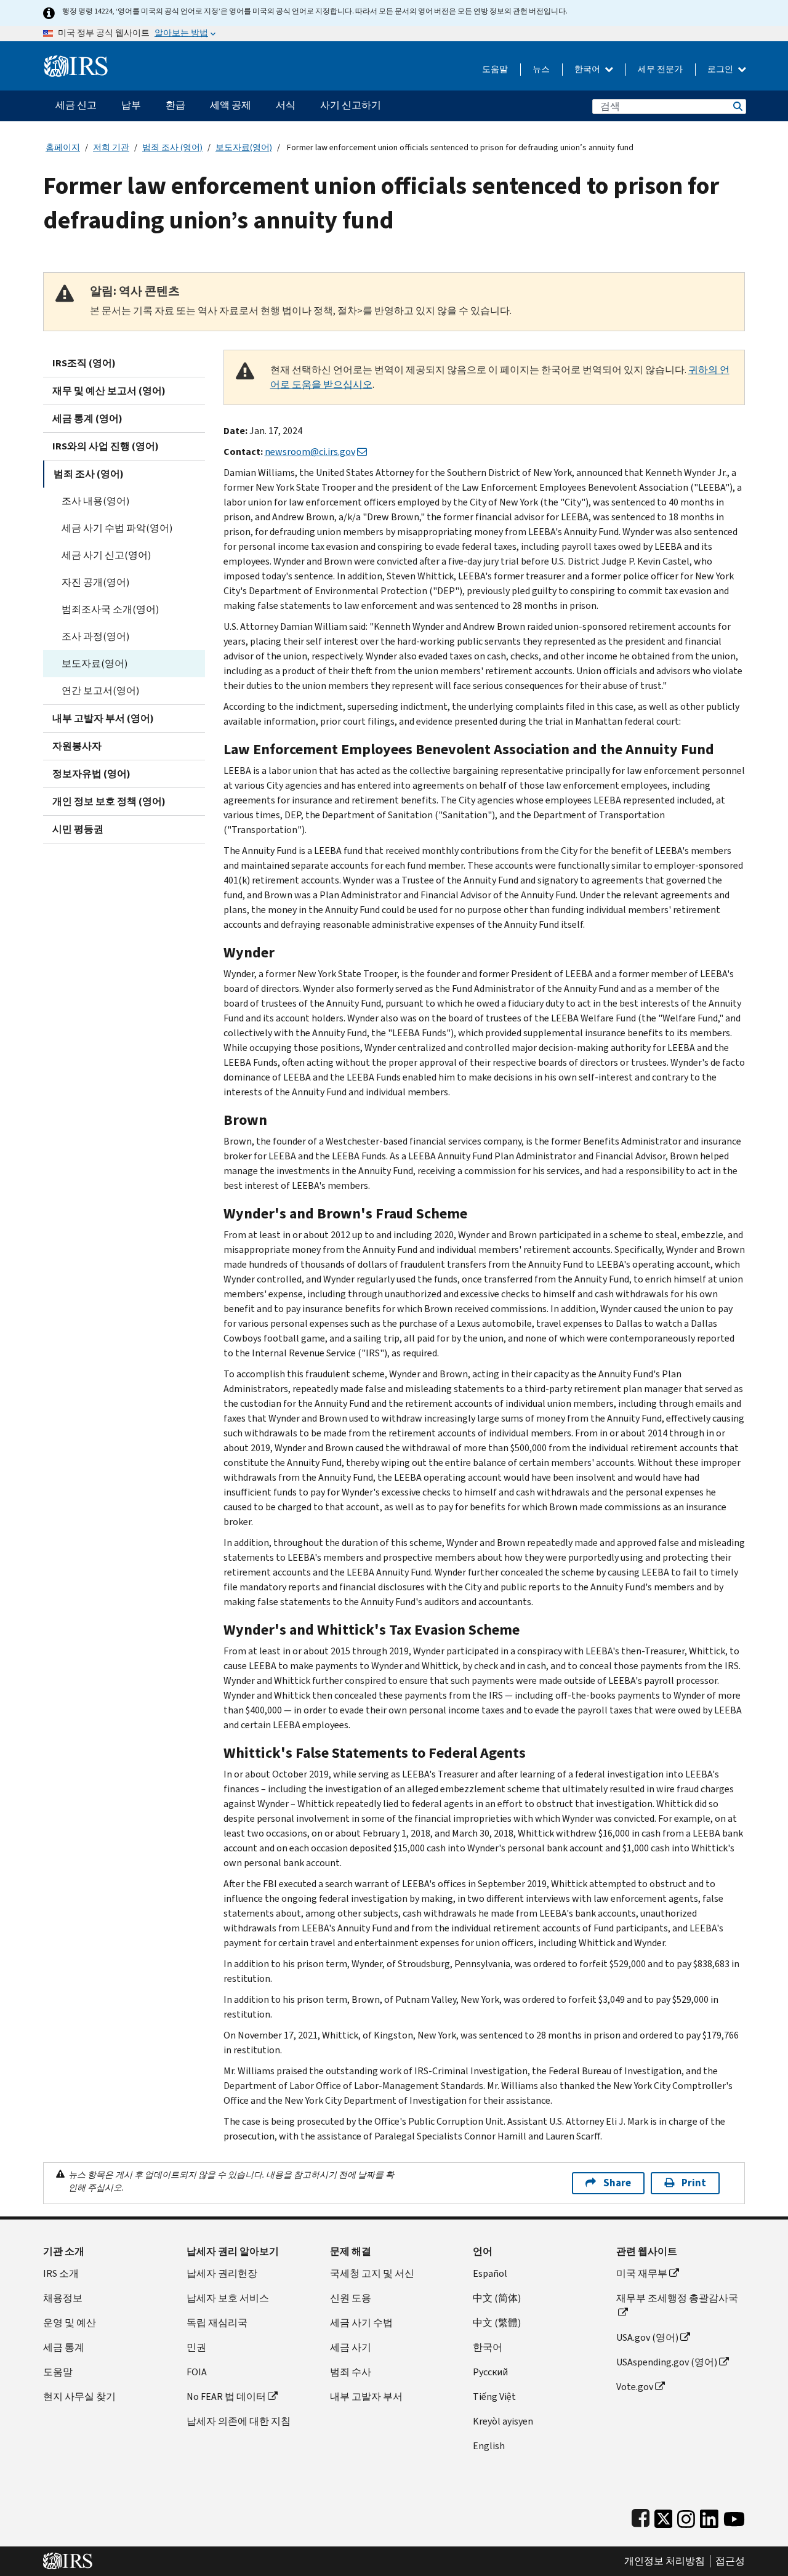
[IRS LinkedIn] (709, 2516)
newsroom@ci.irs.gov (310, 452)
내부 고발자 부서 (366, 2397)
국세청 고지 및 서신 (372, 2273)
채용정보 (63, 2298)
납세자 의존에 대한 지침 (239, 2421)
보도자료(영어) (244, 147)
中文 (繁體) (497, 2323)
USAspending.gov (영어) (667, 2362)
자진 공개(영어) (95, 582)
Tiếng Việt (494, 2397)
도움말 (495, 69)
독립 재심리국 (217, 2323)
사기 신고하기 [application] (351, 105)
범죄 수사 (351, 2372)
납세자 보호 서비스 (228, 2298)
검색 (737, 106)
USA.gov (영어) (647, 2337)
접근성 (730, 2561)
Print (694, 2183)
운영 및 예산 (70, 2323)
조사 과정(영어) (95, 636)
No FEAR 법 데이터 (226, 2397)
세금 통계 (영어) (87, 418)
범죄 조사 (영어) (172, 147)
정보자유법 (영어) (91, 774)
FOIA (197, 2372)
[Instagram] (686, 2516)
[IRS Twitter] (664, 2516)
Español (490, 2273)
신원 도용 (351, 2298)
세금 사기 (351, 2347)
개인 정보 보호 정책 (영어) (109, 801)
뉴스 (541, 69)
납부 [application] (131, 105)
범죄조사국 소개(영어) (110, 609)
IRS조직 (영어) (84, 363)
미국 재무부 (642, 2273)
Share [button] (617, 2183)
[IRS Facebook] (641, 2516)
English (489, 2446)
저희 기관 (111, 147)
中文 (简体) (497, 2298)
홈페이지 (63, 147)
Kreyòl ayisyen (503, 2421)
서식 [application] (286, 105)
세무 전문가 (660, 69)
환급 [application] (175, 105)
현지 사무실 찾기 (79, 2397)
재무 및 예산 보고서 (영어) (109, 391)
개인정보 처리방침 (665, 2561)
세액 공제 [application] (231, 105)
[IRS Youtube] (734, 2516)
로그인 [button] (721, 69)
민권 (196, 2347)
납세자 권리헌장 (222, 2273)
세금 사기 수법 (361, 2323)
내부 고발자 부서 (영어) (103, 718)
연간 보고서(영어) (100, 690)
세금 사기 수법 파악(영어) (117, 528)
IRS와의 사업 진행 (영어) (106, 446)
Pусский (490, 2372)
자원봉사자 (77, 746)
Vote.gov (635, 2387)
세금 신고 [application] (76, 105)
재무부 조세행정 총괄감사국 (677, 2298)
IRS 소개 (61, 2273)
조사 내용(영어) (95, 501)
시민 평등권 (78, 829)
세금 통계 (64, 2347)
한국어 (588, 69)
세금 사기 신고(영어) (106, 555)
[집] (76, 61)
